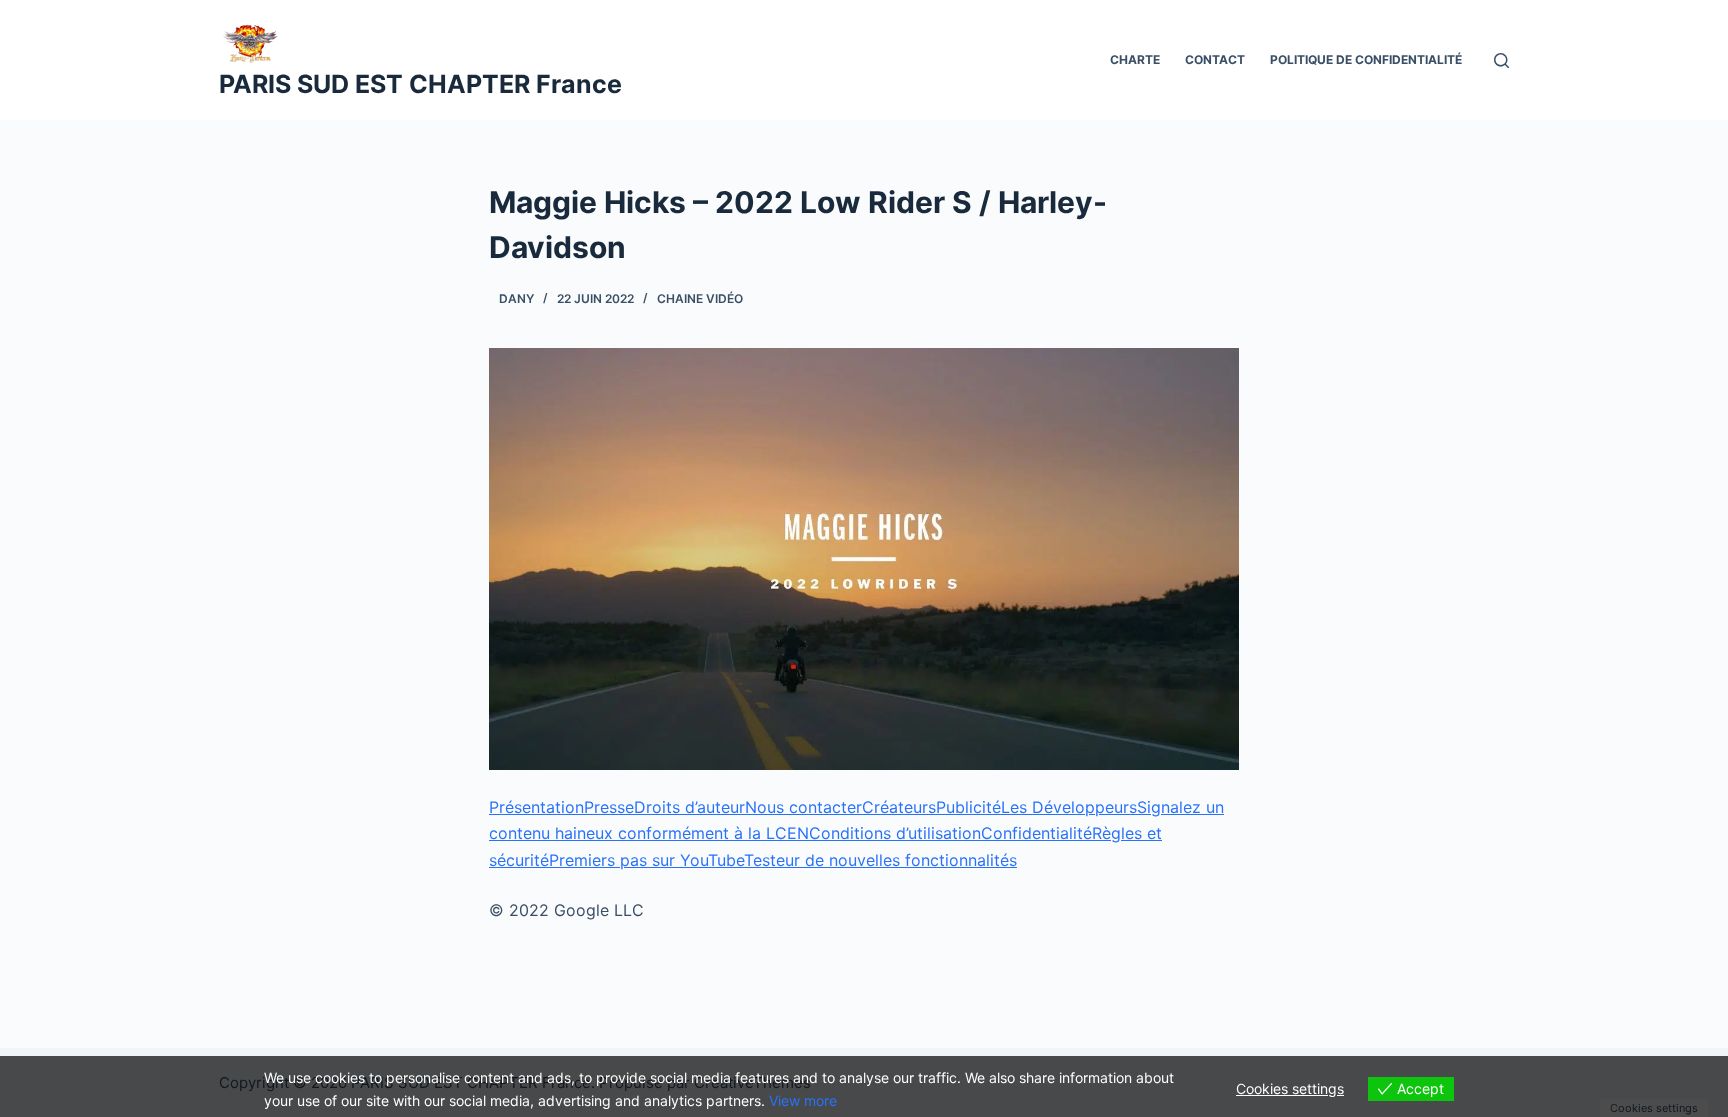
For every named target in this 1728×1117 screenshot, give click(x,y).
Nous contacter (803, 807)
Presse (609, 807)
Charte (1135, 59)
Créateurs (899, 807)
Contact (1215, 59)
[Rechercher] (1501, 60)
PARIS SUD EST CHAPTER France (420, 84)
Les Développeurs (1069, 807)
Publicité (968, 807)
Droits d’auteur (689, 807)
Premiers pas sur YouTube (646, 860)
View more (803, 1100)
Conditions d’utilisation (895, 833)
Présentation (536, 807)
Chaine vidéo (700, 298)
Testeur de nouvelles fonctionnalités (880, 860)
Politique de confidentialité (1366, 59)
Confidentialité (1036, 833)
